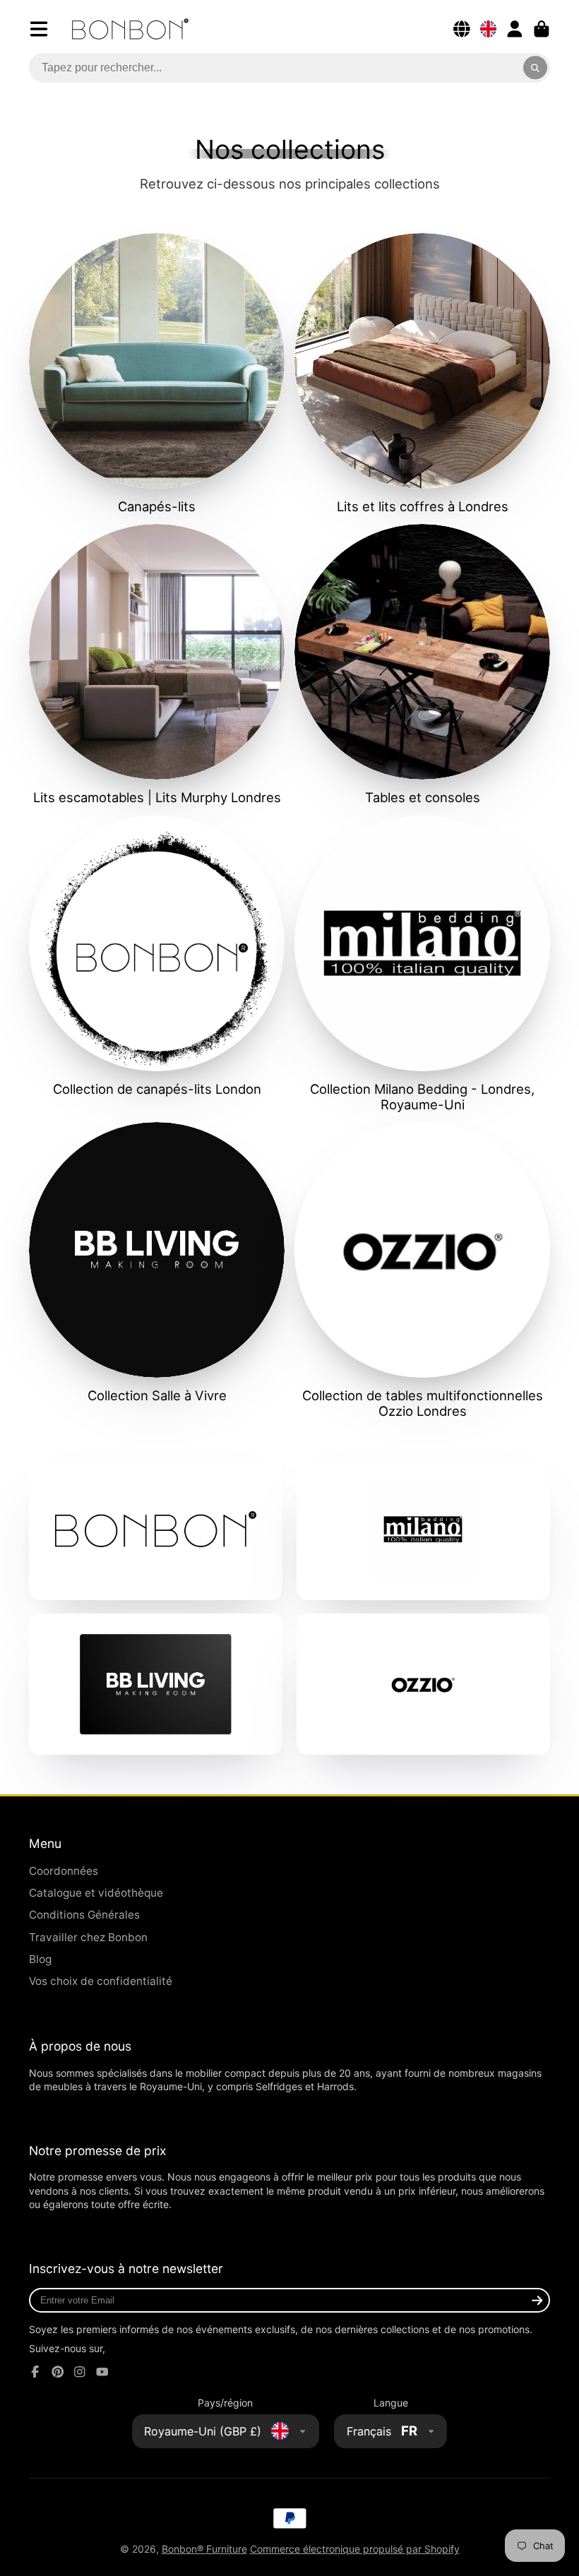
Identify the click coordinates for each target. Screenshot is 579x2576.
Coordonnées (64, 1871)
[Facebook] (35, 2372)
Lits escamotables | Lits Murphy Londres (157, 664)
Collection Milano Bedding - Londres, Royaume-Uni (422, 964)
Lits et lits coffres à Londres (422, 374)
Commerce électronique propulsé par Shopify (355, 2549)
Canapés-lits (157, 374)
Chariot (542, 29)
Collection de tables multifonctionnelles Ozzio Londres (422, 1270)
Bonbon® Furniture (204, 2549)
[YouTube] (102, 2372)
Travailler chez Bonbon (88, 1937)
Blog (40, 1959)
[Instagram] (80, 2372)
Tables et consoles (422, 664)
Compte (515, 29)
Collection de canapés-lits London (157, 956)
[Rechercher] (535, 68)
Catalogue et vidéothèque (96, 1893)
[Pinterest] (58, 2372)
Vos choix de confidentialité (101, 1981)
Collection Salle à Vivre (157, 1263)
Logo (130, 29)
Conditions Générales (84, 1915)
